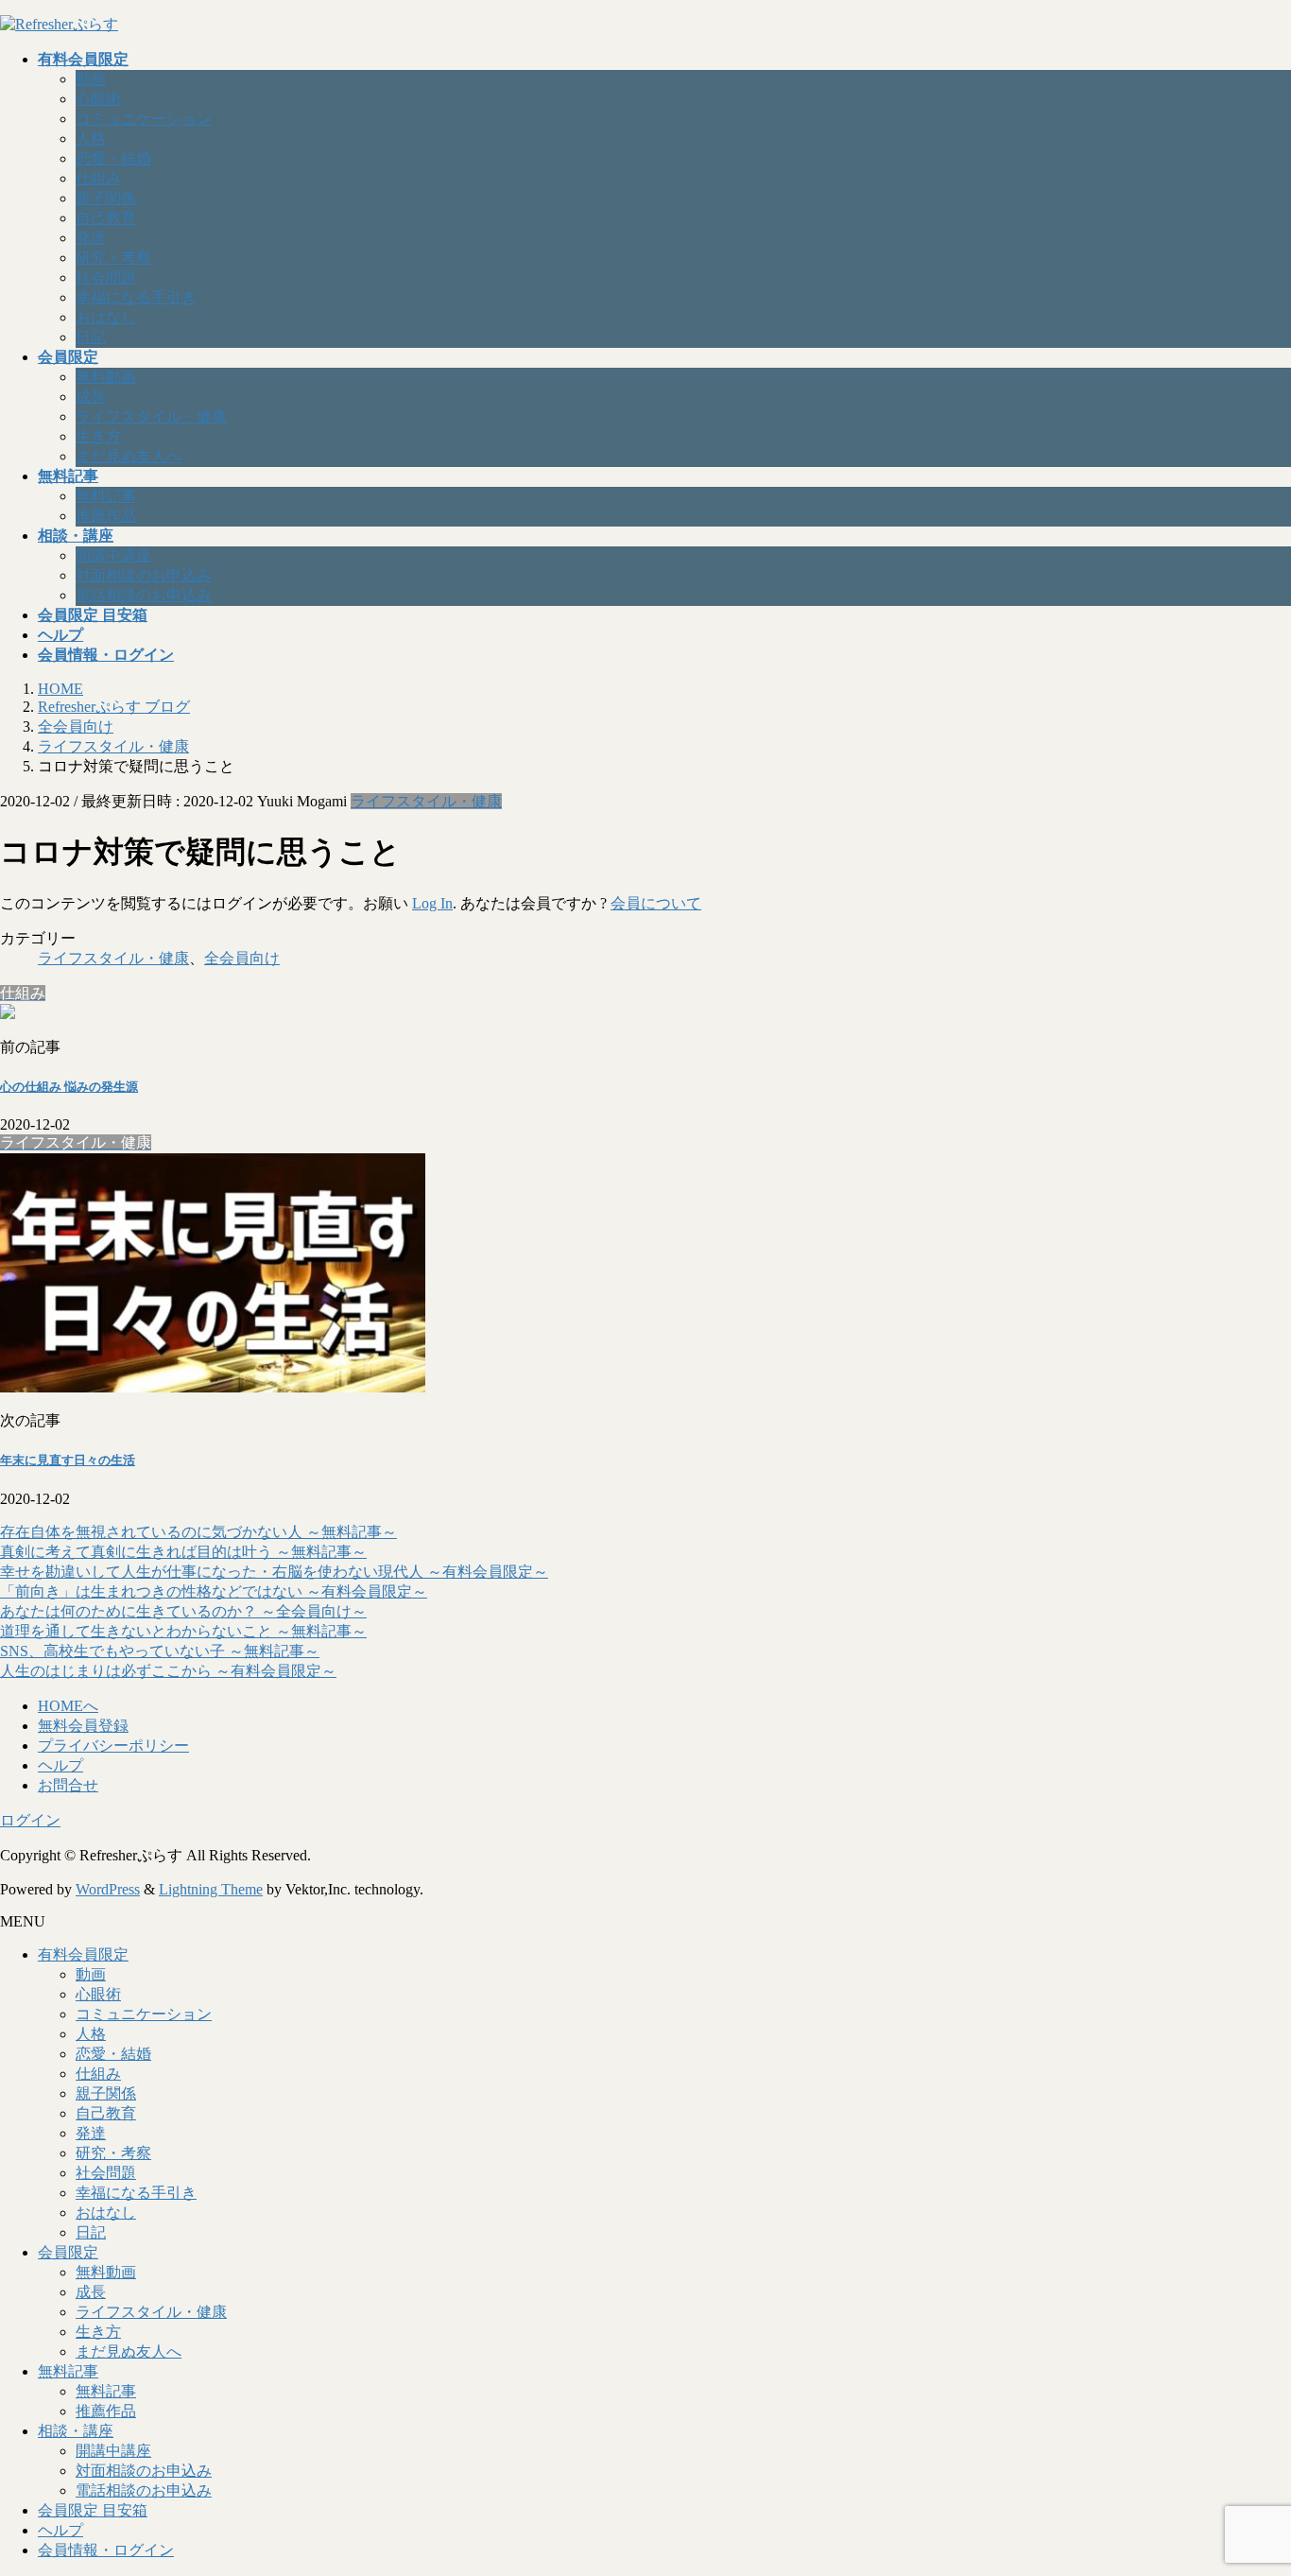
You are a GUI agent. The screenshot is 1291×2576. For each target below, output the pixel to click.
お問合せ (68, 1785)
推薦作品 (106, 516)
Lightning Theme (211, 1889)
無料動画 (106, 377)
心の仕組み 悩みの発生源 (69, 1087)
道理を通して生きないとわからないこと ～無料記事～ (183, 1631)
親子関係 (106, 198)
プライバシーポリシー (113, 1746)
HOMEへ (68, 1706)
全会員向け (242, 958)
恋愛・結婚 (113, 158)
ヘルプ (60, 1765)
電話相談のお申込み (144, 595)
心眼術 (98, 99)
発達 (91, 238)
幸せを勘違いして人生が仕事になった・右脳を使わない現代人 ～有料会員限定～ (274, 1572)
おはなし (106, 317)
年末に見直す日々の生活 (68, 1460)
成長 (91, 397)
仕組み (98, 178)
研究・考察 (113, 258)
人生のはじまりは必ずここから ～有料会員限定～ (168, 1671)
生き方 (98, 436)
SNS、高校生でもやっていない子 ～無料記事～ (160, 1651)
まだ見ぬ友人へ (129, 456)
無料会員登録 (83, 1726)
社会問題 (106, 277)
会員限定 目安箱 (93, 2510)
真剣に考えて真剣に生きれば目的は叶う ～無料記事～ (183, 1552)
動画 (91, 79)
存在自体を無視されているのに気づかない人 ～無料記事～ (198, 1532)
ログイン (30, 1820)
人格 (91, 138)
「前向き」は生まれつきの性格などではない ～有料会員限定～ (214, 1591)
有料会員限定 (83, 1954)
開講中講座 (113, 555)
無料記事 (106, 496)
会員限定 (68, 2252)
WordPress (108, 1889)
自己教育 (106, 218)
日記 (91, 337)
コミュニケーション (144, 119)
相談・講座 (76, 2431)
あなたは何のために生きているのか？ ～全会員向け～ (183, 1611)
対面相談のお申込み (144, 575)
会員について (656, 903)
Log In (432, 903)
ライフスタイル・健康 (151, 416)
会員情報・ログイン (106, 2550)
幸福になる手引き (136, 297)
